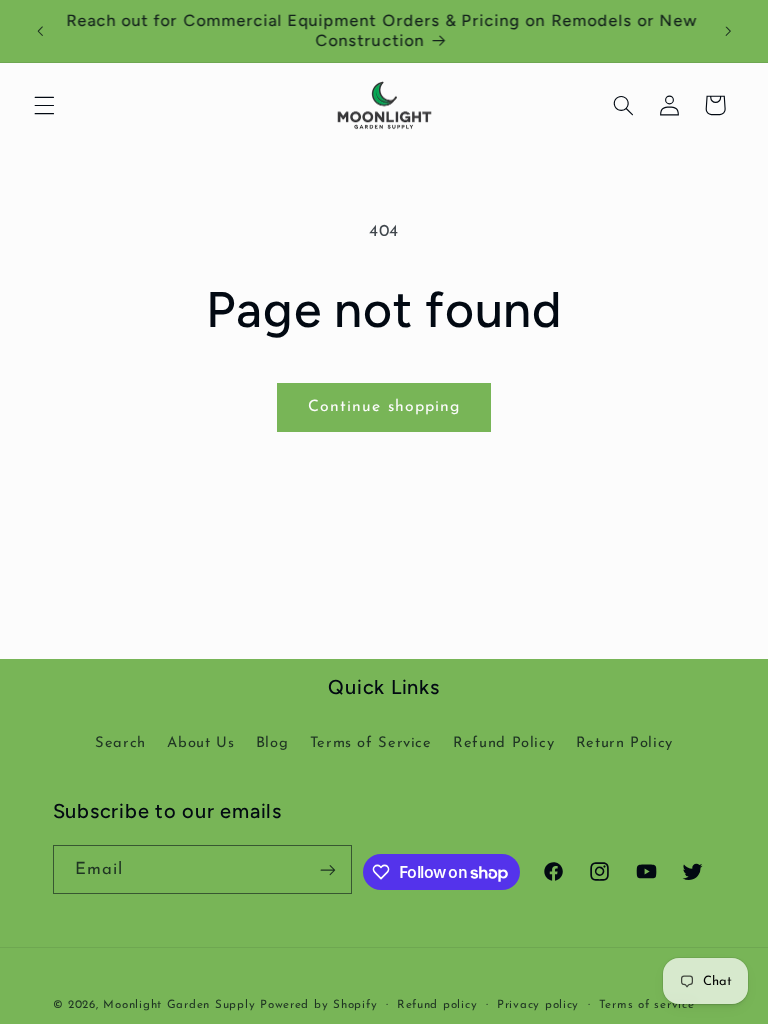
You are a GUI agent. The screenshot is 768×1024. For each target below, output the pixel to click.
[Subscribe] (328, 869)
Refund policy (437, 1005)
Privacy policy (538, 1005)
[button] (44, 105)
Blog (272, 743)
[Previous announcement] (40, 31)
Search (120, 743)
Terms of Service (371, 743)
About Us (200, 743)
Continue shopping (384, 407)
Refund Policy (503, 743)
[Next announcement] (728, 31)
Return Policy (624, 743)
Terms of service (647, 1005)
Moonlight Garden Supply (181, 1005)
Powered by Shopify (318, 1005)
